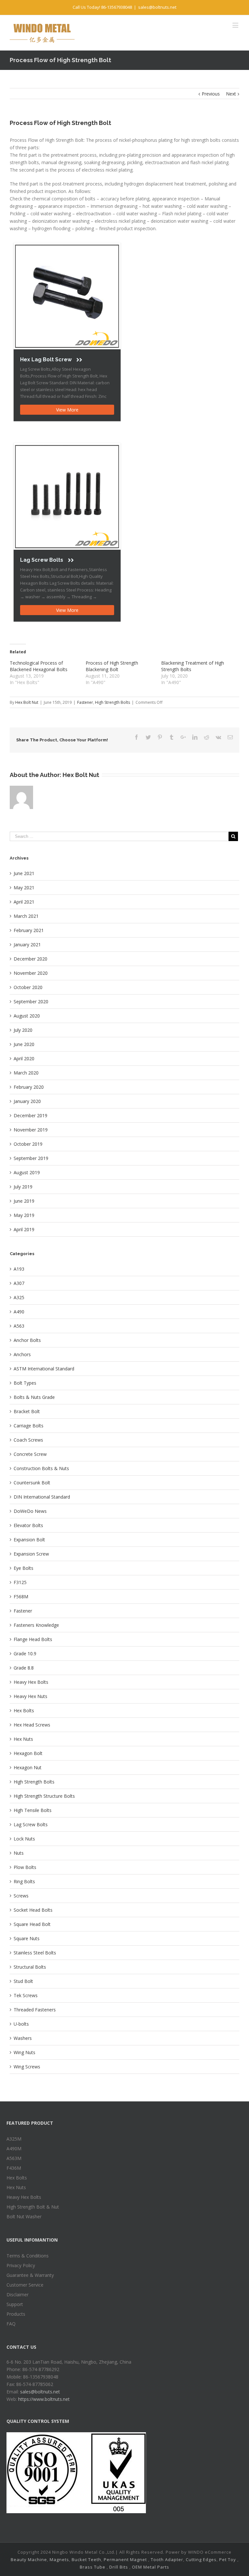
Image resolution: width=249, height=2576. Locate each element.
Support (15, 2304)
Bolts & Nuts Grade (34, 1397)
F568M (21, 1597)
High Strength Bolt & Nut (33, 2207)
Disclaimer (18, 2295)
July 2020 (23, 1030)
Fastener (85, 702)
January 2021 (27, 945)
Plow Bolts (25, 1867)
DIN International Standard (42, 1497)
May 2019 (24, 1215)
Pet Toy (228, 2559)
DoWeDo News (30, 1511)
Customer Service (25, 2285)
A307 (19, 1283)
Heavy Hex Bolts (31, 1682)
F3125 (20, 1582)
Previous (211, 94)
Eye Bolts (24, 1568)
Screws (21, 1896)
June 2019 (24, 1201)
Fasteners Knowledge (36, 1625)
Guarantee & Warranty (30, 2275)
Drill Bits (119, 2567)
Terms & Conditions (28, 2256)
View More (67, 410)
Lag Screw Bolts (31, 1824)
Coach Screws (28, 1440)
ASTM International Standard (44, 1369)
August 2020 (27, 1016)
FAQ (11, 2324)
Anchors (22, 1354)
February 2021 (29, 930)
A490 (19, 1312)
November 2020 (31, 973)
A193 (19, 1269)
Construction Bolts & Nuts (41, 1468)
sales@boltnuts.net (157, 7)
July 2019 (23, 1187)
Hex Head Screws (32, 1725)
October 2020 (28, 987)
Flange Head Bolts (33, 1639)
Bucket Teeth (86, 2559)
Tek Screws (26, 1995)
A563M (14, 2158)
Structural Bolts (30, 1967)
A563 (19, 1326)
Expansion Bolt (29, 1540)
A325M (14, 2139)
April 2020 (24, 1058)
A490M (14, 2149)
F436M (14, 2168)
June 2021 (24, 873)
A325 (19, 1297)
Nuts (19, 1853)
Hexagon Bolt (28, 1753)
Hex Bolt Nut (27, 702)
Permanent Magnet (125, 2559)
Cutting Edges (201, 2559)
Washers (23, 2038)
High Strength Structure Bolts (44, 1796)
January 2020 (27, 1101)
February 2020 (29, 1087)
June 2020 (24, 1044)
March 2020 (26, 1073)
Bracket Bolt (27, 1411)
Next (231, 94)
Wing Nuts (24, 2052)
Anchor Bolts (27, 1340)
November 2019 (31, 1130)
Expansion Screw (31, 1554)
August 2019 (27, 1172)
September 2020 (31, 1001)
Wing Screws (27, 2067)
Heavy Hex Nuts (30, 1696)
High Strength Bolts (113, 702)
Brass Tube (93, 2567)
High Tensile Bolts (33, 1810)
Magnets (59, 2559)
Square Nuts (27, 1938)
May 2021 (24, 888)
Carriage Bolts (29, 1426)
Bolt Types (25, 1383)
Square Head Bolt (32, 1924)
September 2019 (31, 1158)
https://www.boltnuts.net (44, 2399)
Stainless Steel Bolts (35, 1953)
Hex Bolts (24, 1710)
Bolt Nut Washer (24, 2216)
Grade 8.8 (24, 1668)
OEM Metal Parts (151, 2567)
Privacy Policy (21, 2265)
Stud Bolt (23, 1981)
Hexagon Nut (28, 1767)
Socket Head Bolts (33, 1910)
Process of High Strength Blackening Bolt (112, 666)
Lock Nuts (24, 1839)
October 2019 (28, 1144)
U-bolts (21, 2024)
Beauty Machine (29, 2559)
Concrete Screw (30, 1454)
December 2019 (30, 1115)
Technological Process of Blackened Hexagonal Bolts (39, 666)
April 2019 (24, 1229)
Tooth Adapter (167, 2559)
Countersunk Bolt (32, 1483)
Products (16, 2314)
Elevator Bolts (28, 1525)
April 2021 (24, 902)
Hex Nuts (23, 1739)
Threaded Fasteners (35, 2010)
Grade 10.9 (25, 1654)
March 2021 (26, 916)
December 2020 (30, 959)
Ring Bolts (24, 1881)
